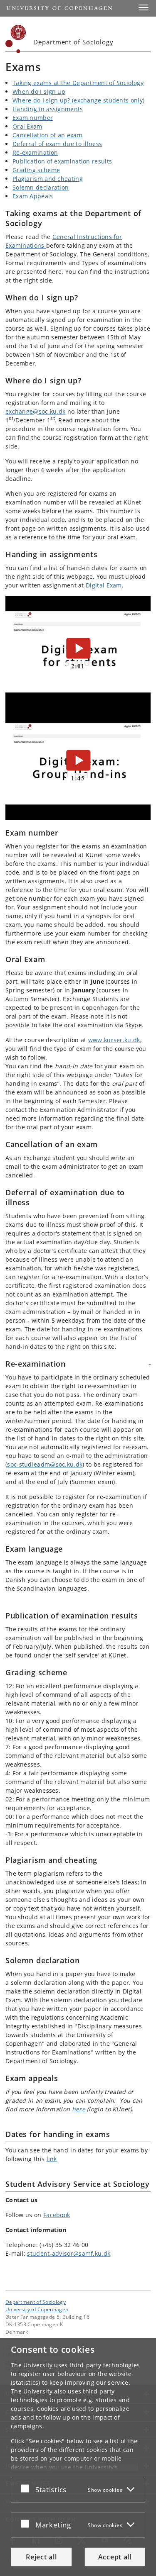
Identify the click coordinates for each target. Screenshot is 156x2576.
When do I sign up (39, 91)
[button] (144, 7)
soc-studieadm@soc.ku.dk (45, 1464)
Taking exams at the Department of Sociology (78, 83)
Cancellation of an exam (47, 135)
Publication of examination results (62, 161)
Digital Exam (104, 585)
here (79, 2109)
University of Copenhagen (37, 2309)
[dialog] (78, 2457)
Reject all (41, 2557)
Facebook (57, 2215)
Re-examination (35, 152)
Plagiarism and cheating (48, 179)
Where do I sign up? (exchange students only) (78, 100)
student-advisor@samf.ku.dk (69, 2253)
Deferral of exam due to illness (57, 144)
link (52, 2159)
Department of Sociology (36, 2302)
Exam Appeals (33, 196)
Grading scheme (36, 170)
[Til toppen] (150, 1361)
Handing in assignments (48, 109)
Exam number (33, 118)
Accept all (115, 2557)
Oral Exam (27, 126)
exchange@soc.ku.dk (35, 411)
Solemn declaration (41, 187)
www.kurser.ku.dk (114, 1040)
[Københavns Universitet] (16, 39)
